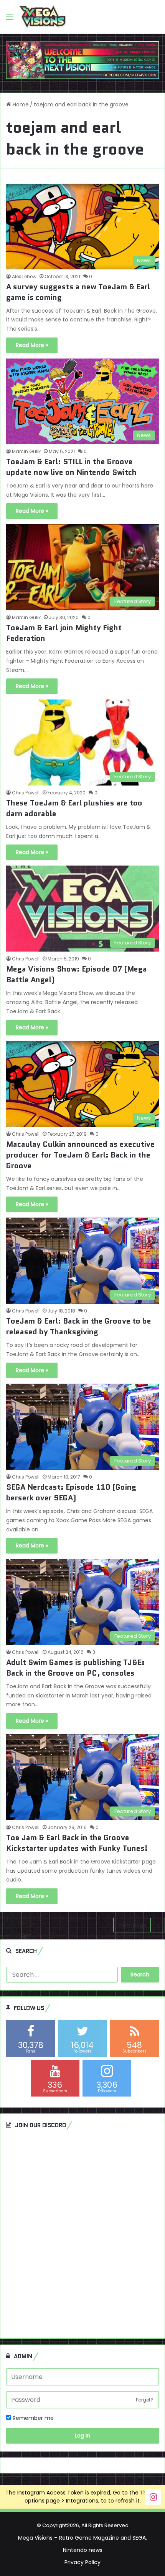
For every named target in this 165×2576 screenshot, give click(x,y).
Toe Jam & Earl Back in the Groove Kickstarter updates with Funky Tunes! (77, 1843)
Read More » (32, 345)
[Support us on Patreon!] (82, 60)
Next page (133, 1925)
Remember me (32, 2418)
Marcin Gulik (26, 451)
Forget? (144, 2400)
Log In (82, 2436)
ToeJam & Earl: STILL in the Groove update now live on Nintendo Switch (71, 467)
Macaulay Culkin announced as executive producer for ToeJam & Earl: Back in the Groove (80, 1155)
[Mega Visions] (42, 17)
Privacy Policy (82, 2562)
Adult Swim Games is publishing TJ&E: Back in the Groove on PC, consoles (75, 1668)
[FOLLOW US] (153, 2496)
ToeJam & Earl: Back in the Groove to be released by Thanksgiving (79, 1326)
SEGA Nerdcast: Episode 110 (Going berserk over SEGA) (71, 1492)
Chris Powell (26, 793)
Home (20, 104)
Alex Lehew (24, 276)
